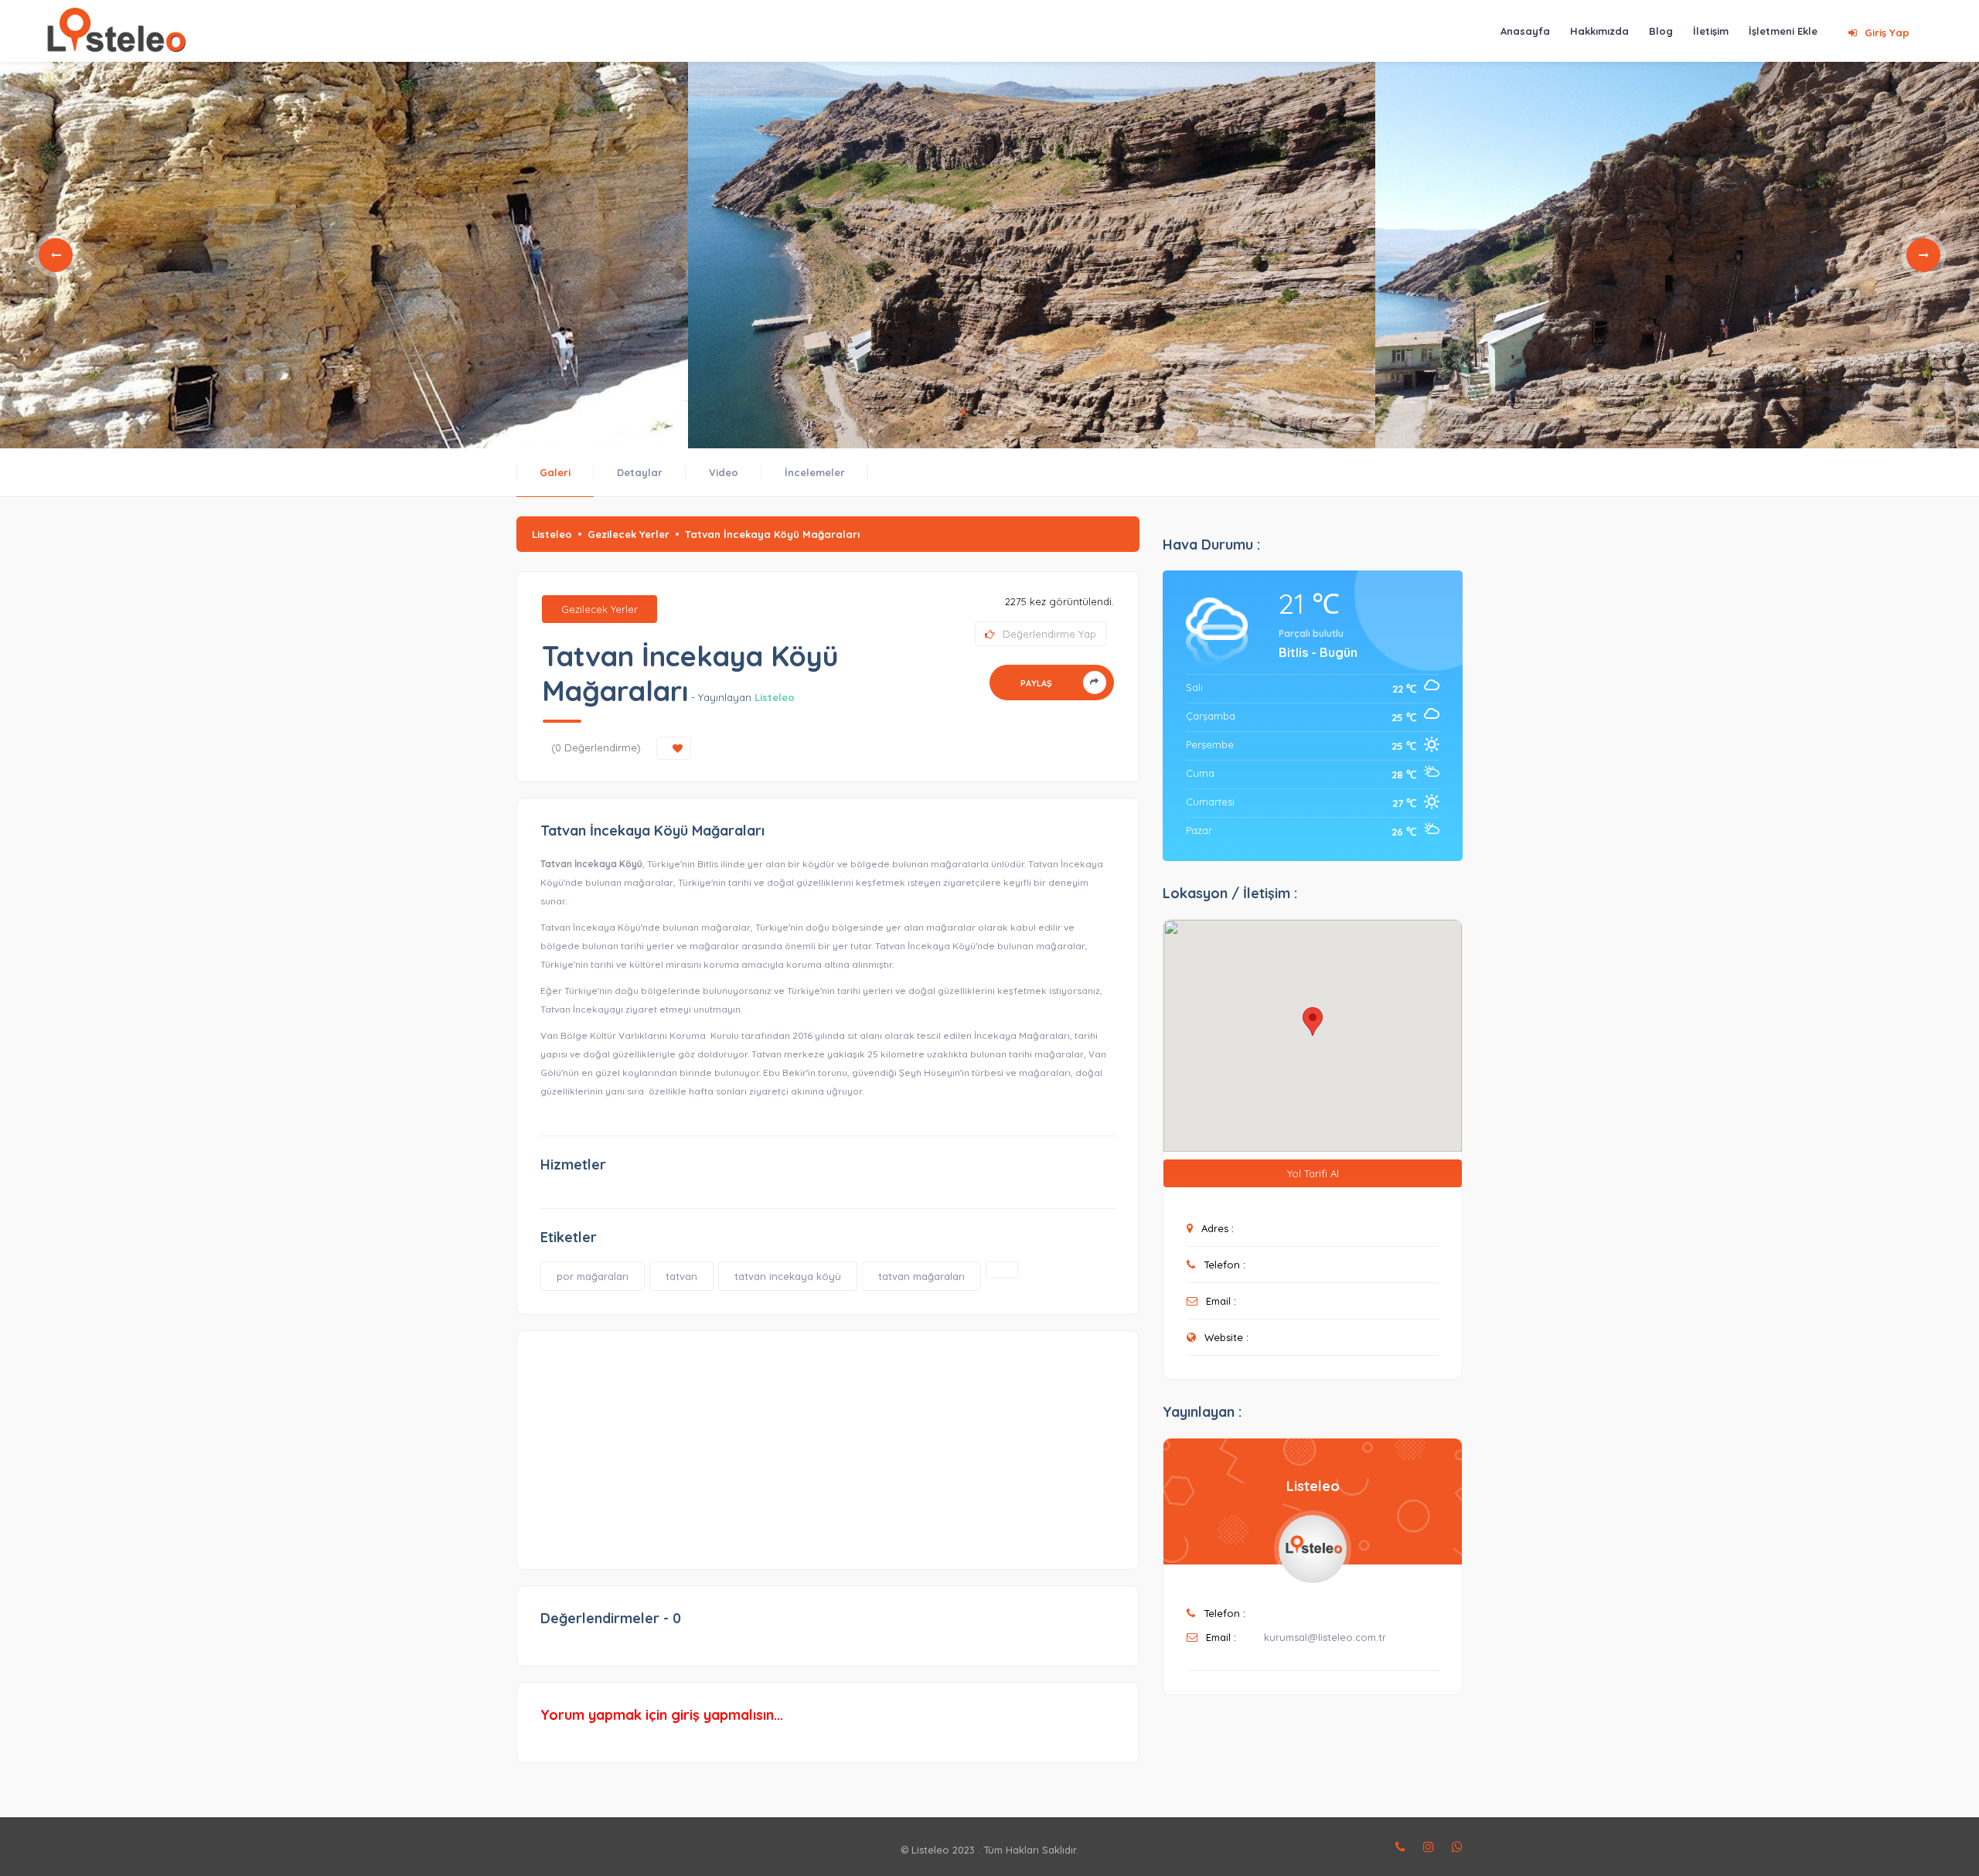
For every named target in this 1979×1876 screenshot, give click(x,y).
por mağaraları (593, 1276)
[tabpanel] (344, 255)
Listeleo (552, 534)
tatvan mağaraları (921, 1276)
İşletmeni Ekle (1783, 31)
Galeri (555, 472)
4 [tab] (1000, 412)
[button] (1313, 1021)
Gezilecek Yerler (628, 534)
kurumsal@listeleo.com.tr (1325, 1637)
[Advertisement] (828, 1442)
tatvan (681, 1276)
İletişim (1711, 31)
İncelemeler (815, 472)
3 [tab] (988, 412)
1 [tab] (963, 412)
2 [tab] (976, 412)
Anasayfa (1525, 31)
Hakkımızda (1599, 31)
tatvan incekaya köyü (788, 1276)
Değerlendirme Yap (1049, 634)
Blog (1661, 31)
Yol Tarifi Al (1313, 1173)
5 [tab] (1013, 412)
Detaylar (640, 472)
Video (724, 472)
